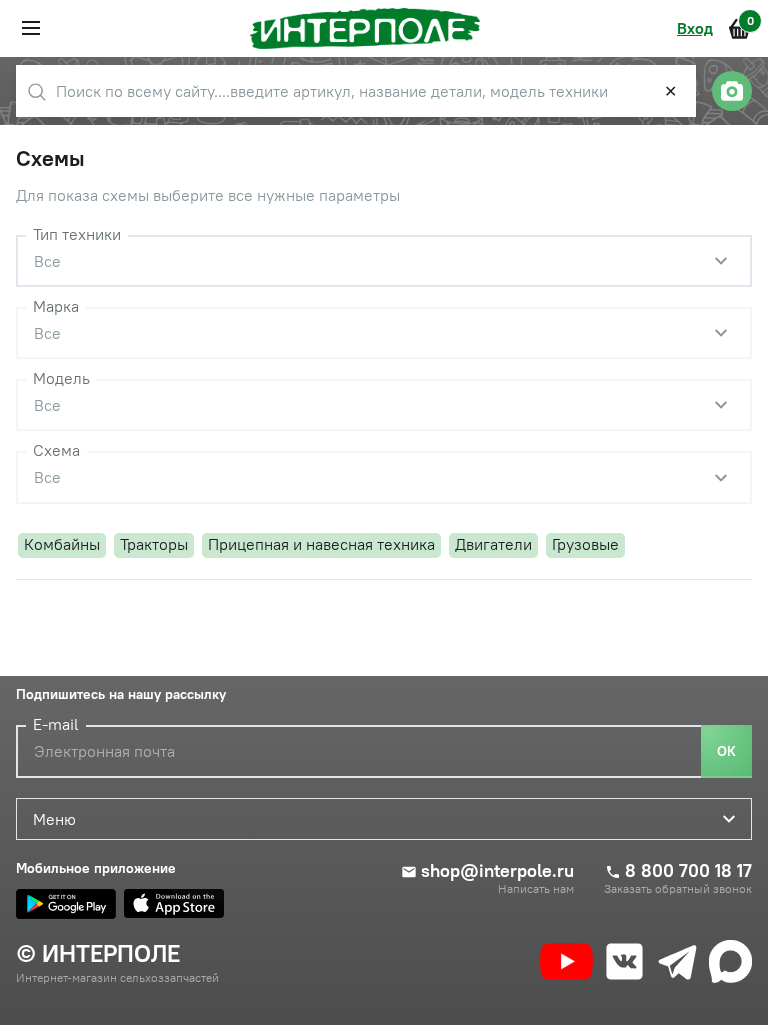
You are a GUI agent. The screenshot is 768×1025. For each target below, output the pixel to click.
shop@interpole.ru (497, 871)
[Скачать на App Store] (174, 904)
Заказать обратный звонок (678, 889)
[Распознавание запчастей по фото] (732, 91)
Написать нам (536, 889)
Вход (695, 28)
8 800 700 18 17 (688, 871)
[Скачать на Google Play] (66, 904)
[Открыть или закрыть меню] (31, 28)
